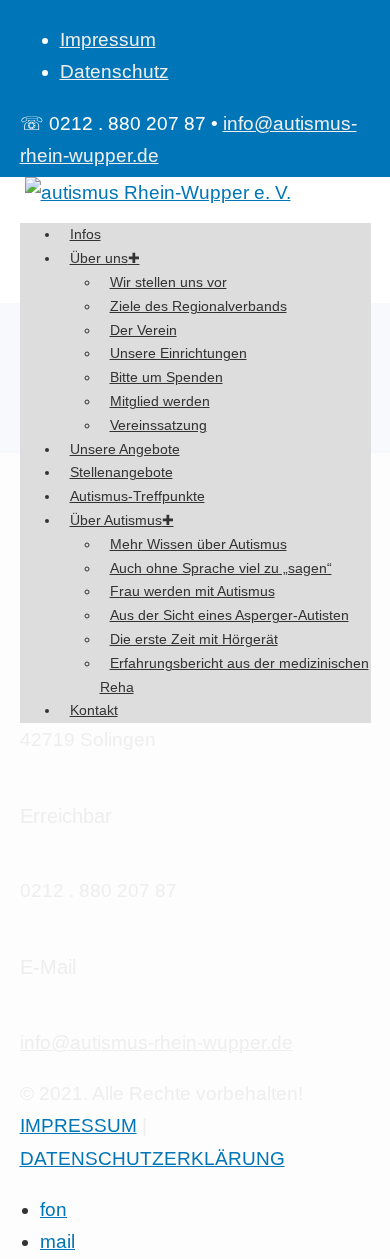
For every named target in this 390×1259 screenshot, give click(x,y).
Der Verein (143, 330)
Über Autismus (116, 520)
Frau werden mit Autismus (192, 591)
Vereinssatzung (158, 425)
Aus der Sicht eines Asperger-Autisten (229, 615)
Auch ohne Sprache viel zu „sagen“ (221, 568)
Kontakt (94, 710)
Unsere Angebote (125, 449)
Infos (85, 234)
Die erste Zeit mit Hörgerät (194, 639)
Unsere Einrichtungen (178, 353)
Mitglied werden (160, 401)
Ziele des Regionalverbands (198, 306)
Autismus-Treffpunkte (137, 496)
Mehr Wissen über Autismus (198, 544)
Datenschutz (114, 71)
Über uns (99, 258)
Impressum (108, 39)
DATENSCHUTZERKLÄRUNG (152, 1158)
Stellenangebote (121, 472)
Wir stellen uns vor (168, 282)
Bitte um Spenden (166, 377)
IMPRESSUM (78, 1125)
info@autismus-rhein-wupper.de (156, 1042)
